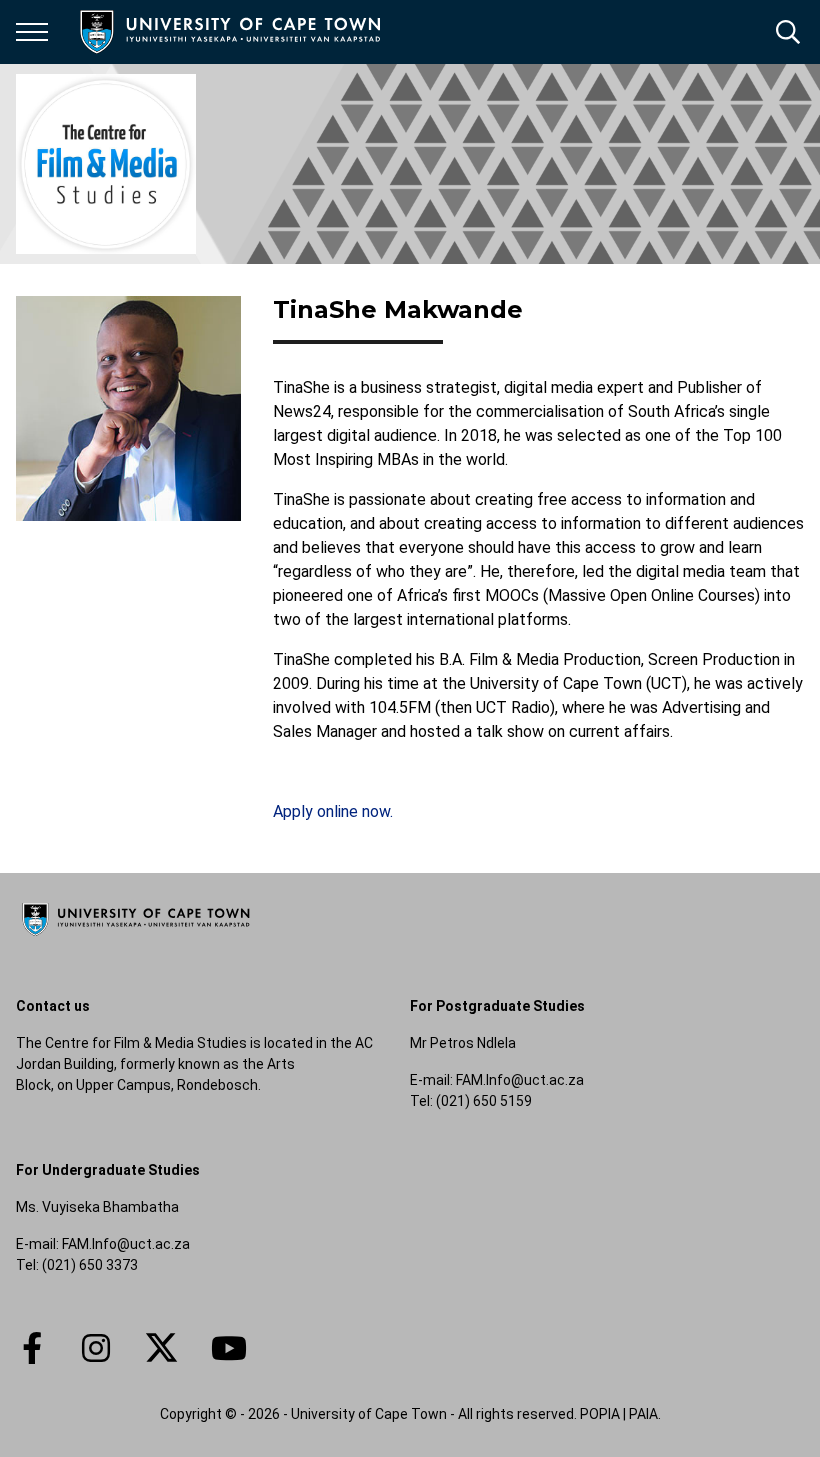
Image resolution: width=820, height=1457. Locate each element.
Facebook (32, 1348)
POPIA (600, 1414)
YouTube (229, 1348)
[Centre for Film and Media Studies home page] (106, 164)
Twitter (161, 1348)
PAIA (643, 1414)
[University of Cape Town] (136, 937)
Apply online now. (333, 811)
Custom (96, 1348)
